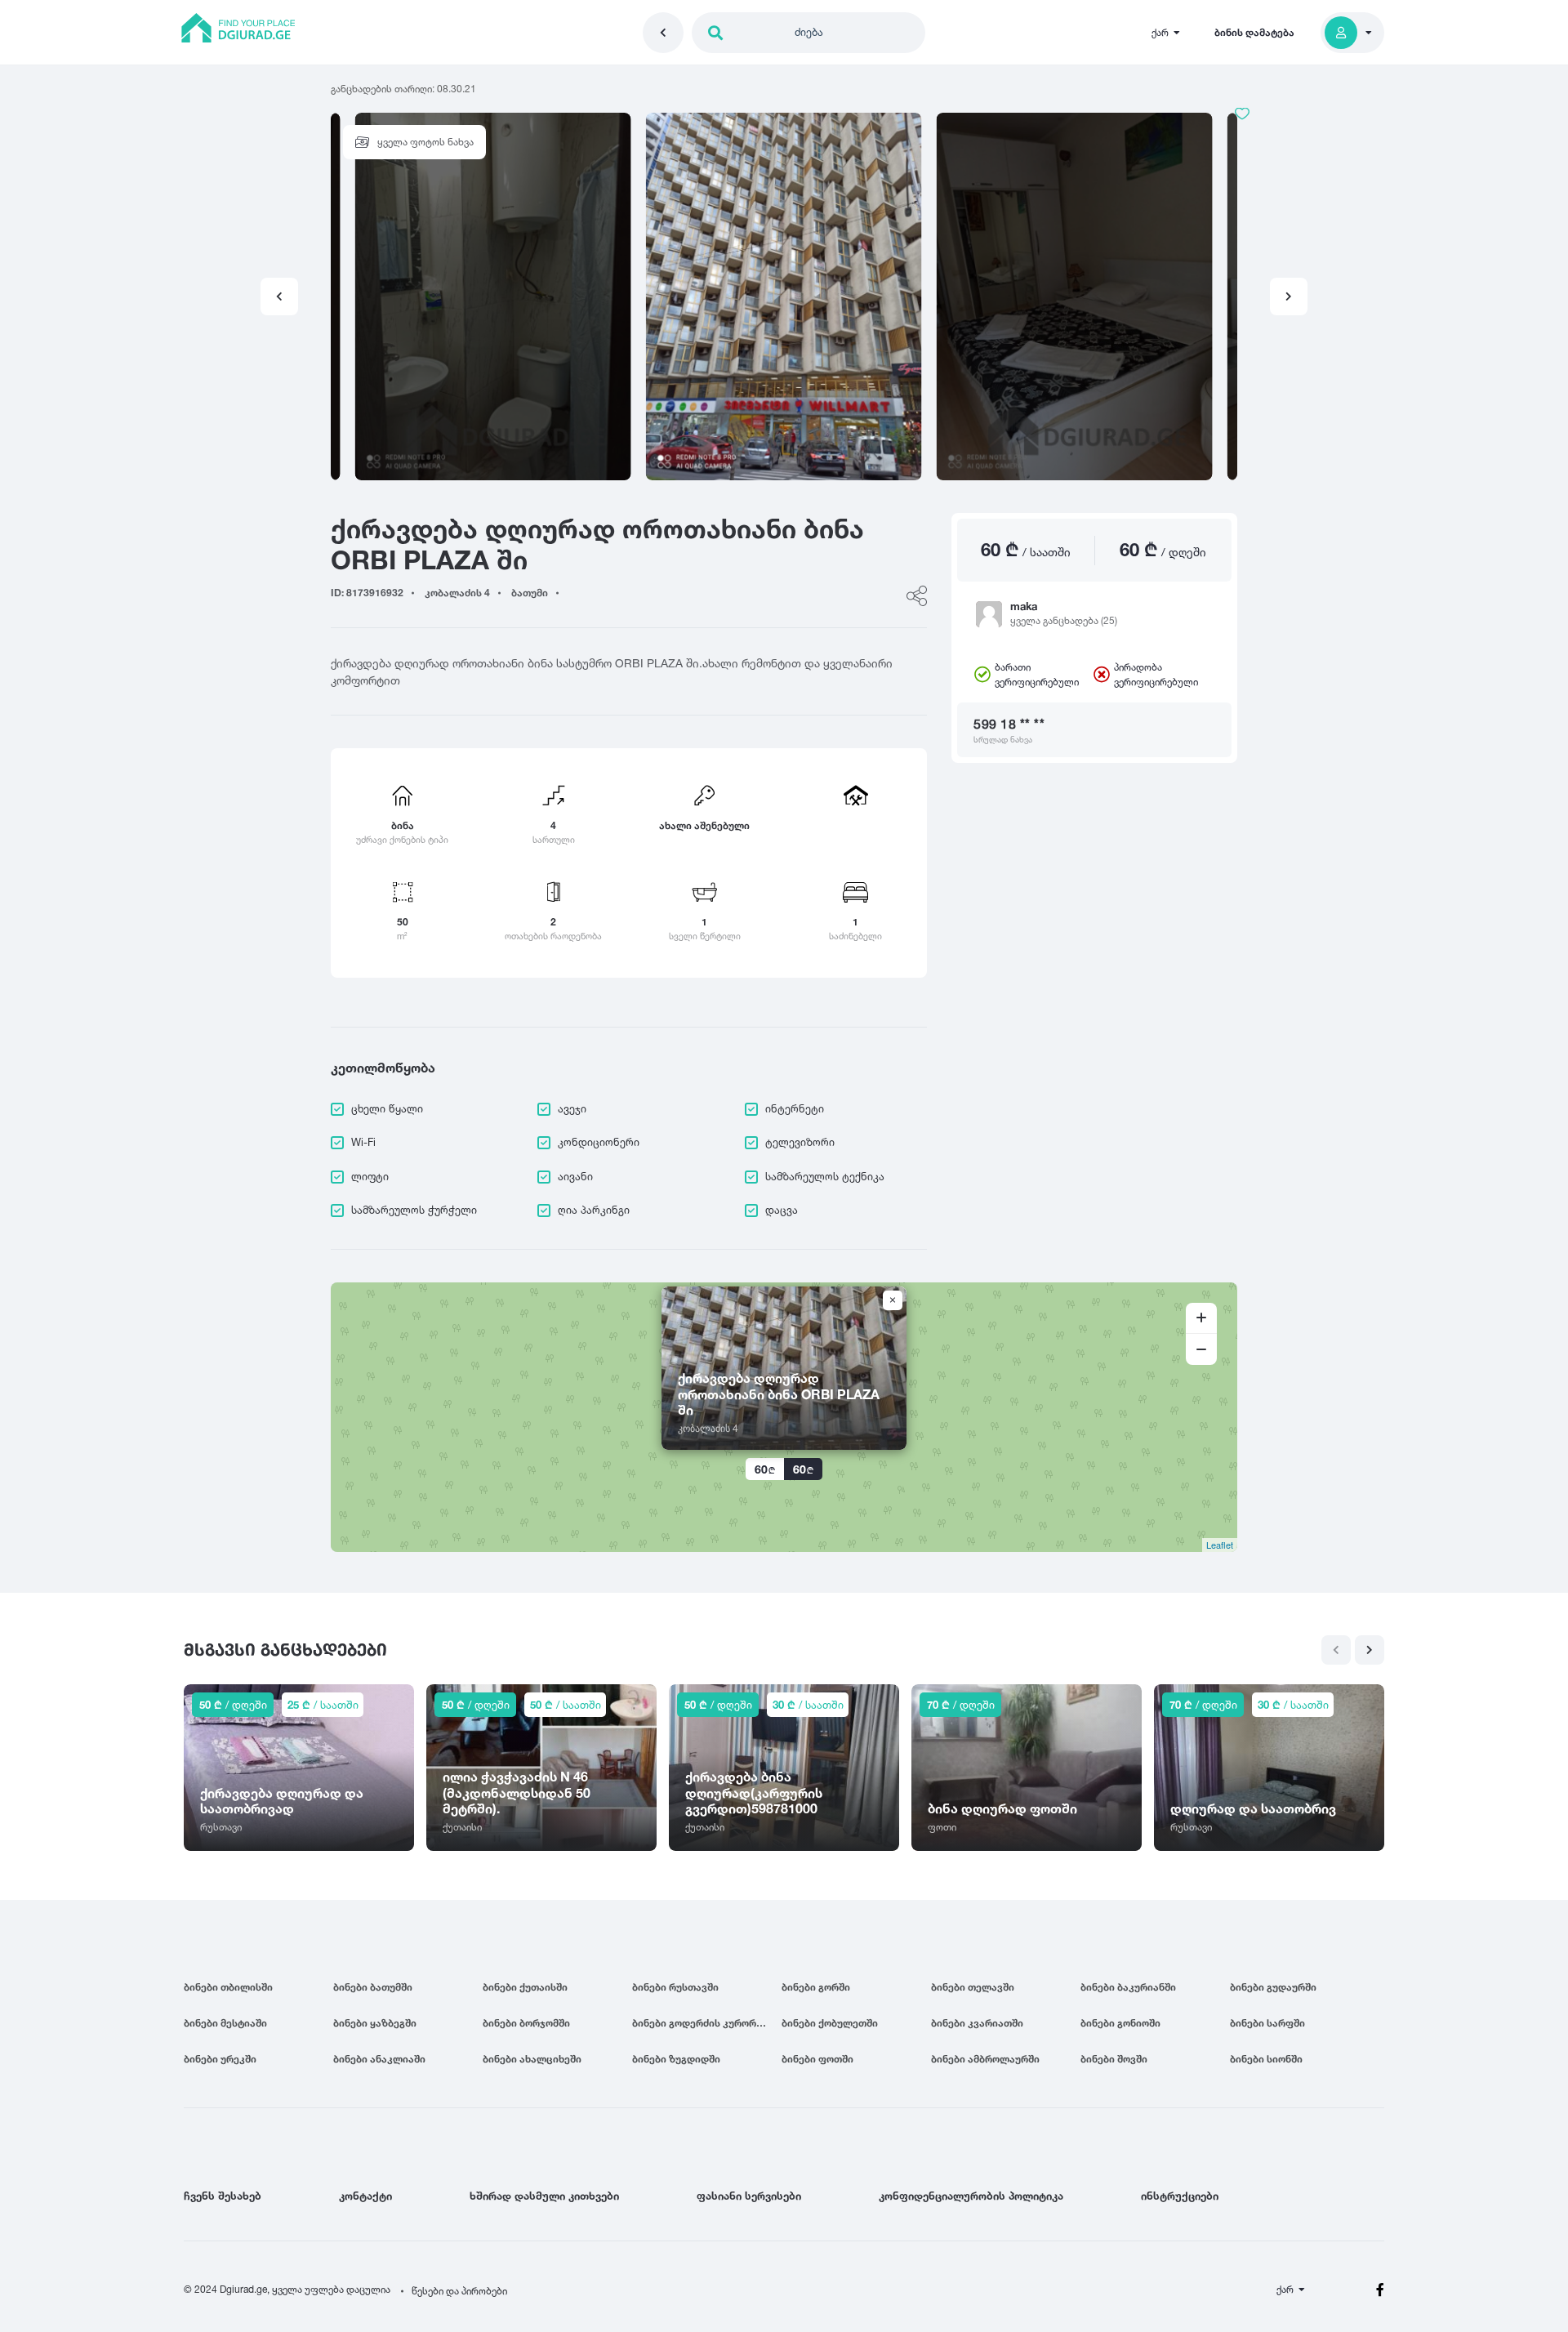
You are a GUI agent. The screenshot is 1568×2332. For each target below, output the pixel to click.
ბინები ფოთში (817, 2059)
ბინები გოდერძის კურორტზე (704, 2023)
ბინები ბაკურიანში (1128, 1987)
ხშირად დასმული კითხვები (544, 2196)
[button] (1289, 297)
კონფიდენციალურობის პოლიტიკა (971, 2196)
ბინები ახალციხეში (532, 2059)
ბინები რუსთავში (675, 1987)
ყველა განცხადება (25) (1064, 620)
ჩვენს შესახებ (223, 2196)
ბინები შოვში (1114, 2059)
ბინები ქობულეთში (830, 2023)
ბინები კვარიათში (977, 2023)
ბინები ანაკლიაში (379, 2059)
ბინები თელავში (973, 1987)
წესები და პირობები (459, 2291)
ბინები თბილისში (228, 1987)
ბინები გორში (816, 1987)
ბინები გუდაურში (1273, 1987)
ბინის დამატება (1254, 32)
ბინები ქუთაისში (525, 1987)
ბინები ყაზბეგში (375, 2023)
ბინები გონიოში (1120, 2023)
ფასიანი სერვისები (749, 2196)
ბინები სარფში (1267, 2023)
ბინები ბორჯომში (526, 2023)
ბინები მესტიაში (225, 2023)
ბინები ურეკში (220, 2059)
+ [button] (1201, 1318)
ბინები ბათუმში (373, 1987)
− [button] (1201, 1349)
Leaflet (1220, 1545)
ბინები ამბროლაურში (985, 2059)
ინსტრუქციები (1180, 2196)
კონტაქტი (365, 2196)
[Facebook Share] (917, 596)
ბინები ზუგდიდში (676, 2059)
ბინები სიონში (1266, 2059)
